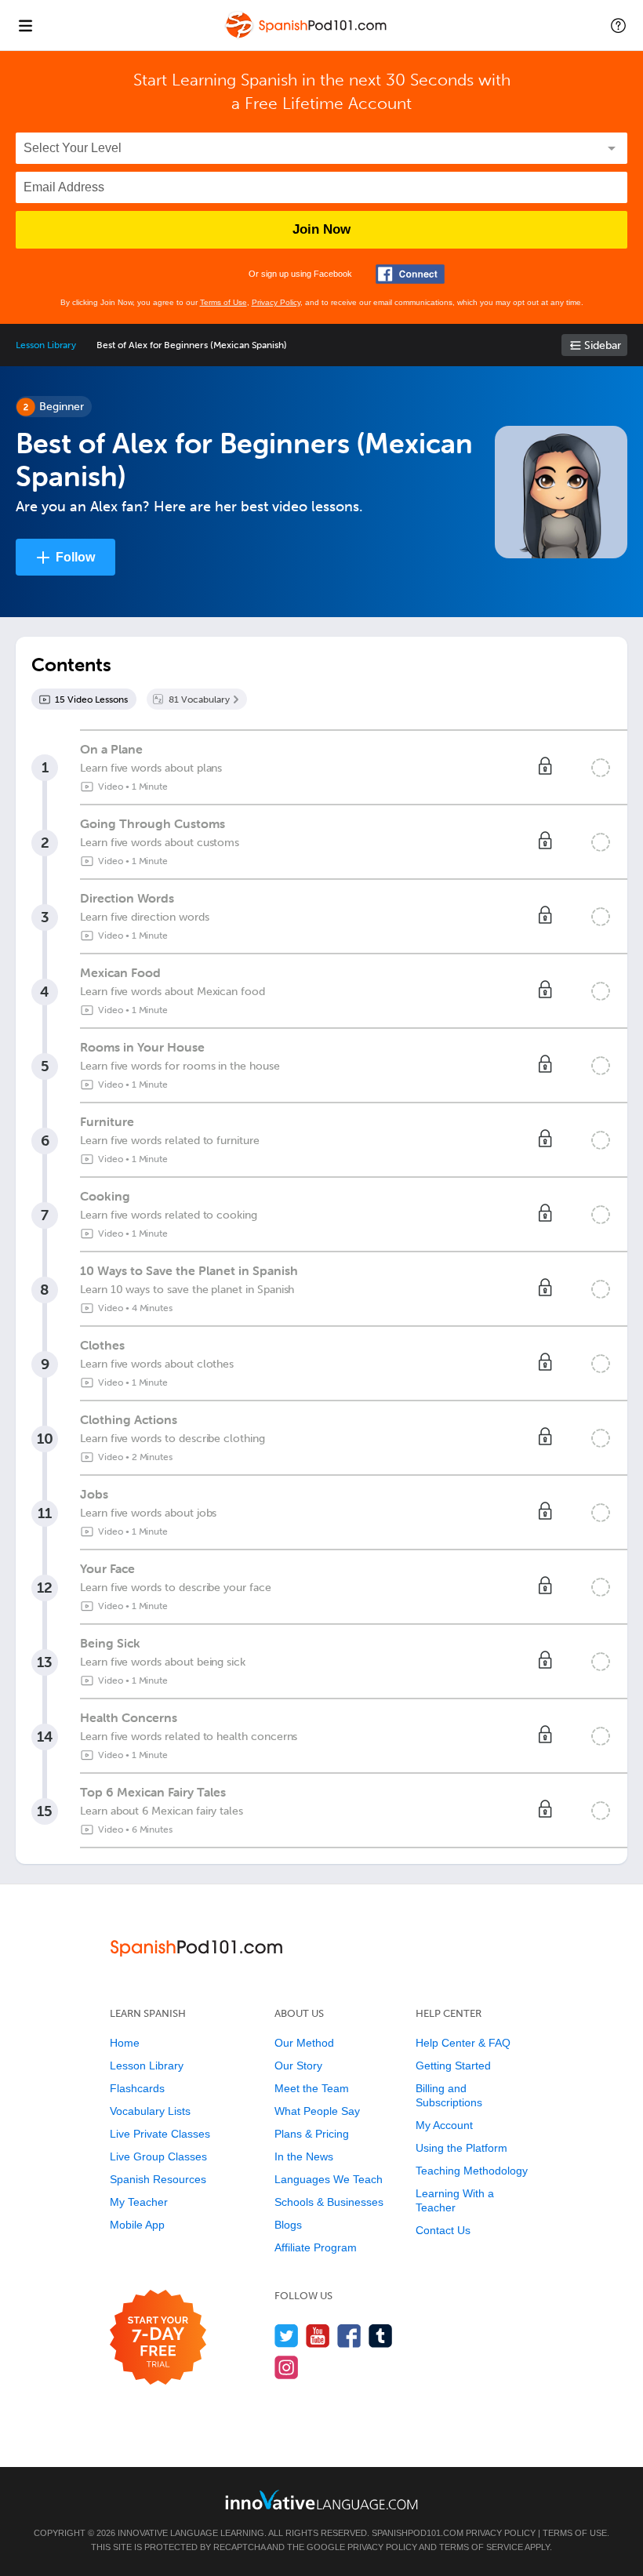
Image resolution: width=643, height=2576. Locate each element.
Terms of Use (223, 302)
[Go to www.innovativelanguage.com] (321, 2500)
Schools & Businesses (329, 2202)
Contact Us (443, 2230)
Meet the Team (312, 2088)
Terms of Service (481, 2547)
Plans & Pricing (312, 2134)
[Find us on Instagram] (287, 2367)
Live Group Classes (158, 2156)
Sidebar (603, 345)
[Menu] (25, 25)
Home (125, 2043)
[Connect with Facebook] (410, 274)
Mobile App (137, 2225)
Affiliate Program (316, 2247)
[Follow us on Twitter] (287, 2336)
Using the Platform (461, 2148)
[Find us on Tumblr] (381, 2336)
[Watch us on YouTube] (318, 2336)
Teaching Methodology (472, 2171)
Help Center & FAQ (463, 2043)
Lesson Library (46, 345)
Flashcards (137, 2088)
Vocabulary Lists (150, 2111)
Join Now (321, 229)
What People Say (317, 2111)
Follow (75, 557)
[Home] (307, 36)
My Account (444, 2125)
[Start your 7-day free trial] (158, 2338)
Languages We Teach (329, 2179)
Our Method (304, 2043)
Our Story (298, 2066)
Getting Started (453, 2066)
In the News (304, 2156)
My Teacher (139, 2202)
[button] (618, 25)
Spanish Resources (158, 2179)
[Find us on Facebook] (349, 2336)
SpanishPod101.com (418, 2533)
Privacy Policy (276, 302)
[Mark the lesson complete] (601, 768)
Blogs (288, 2225)
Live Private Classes (160, 2134)
